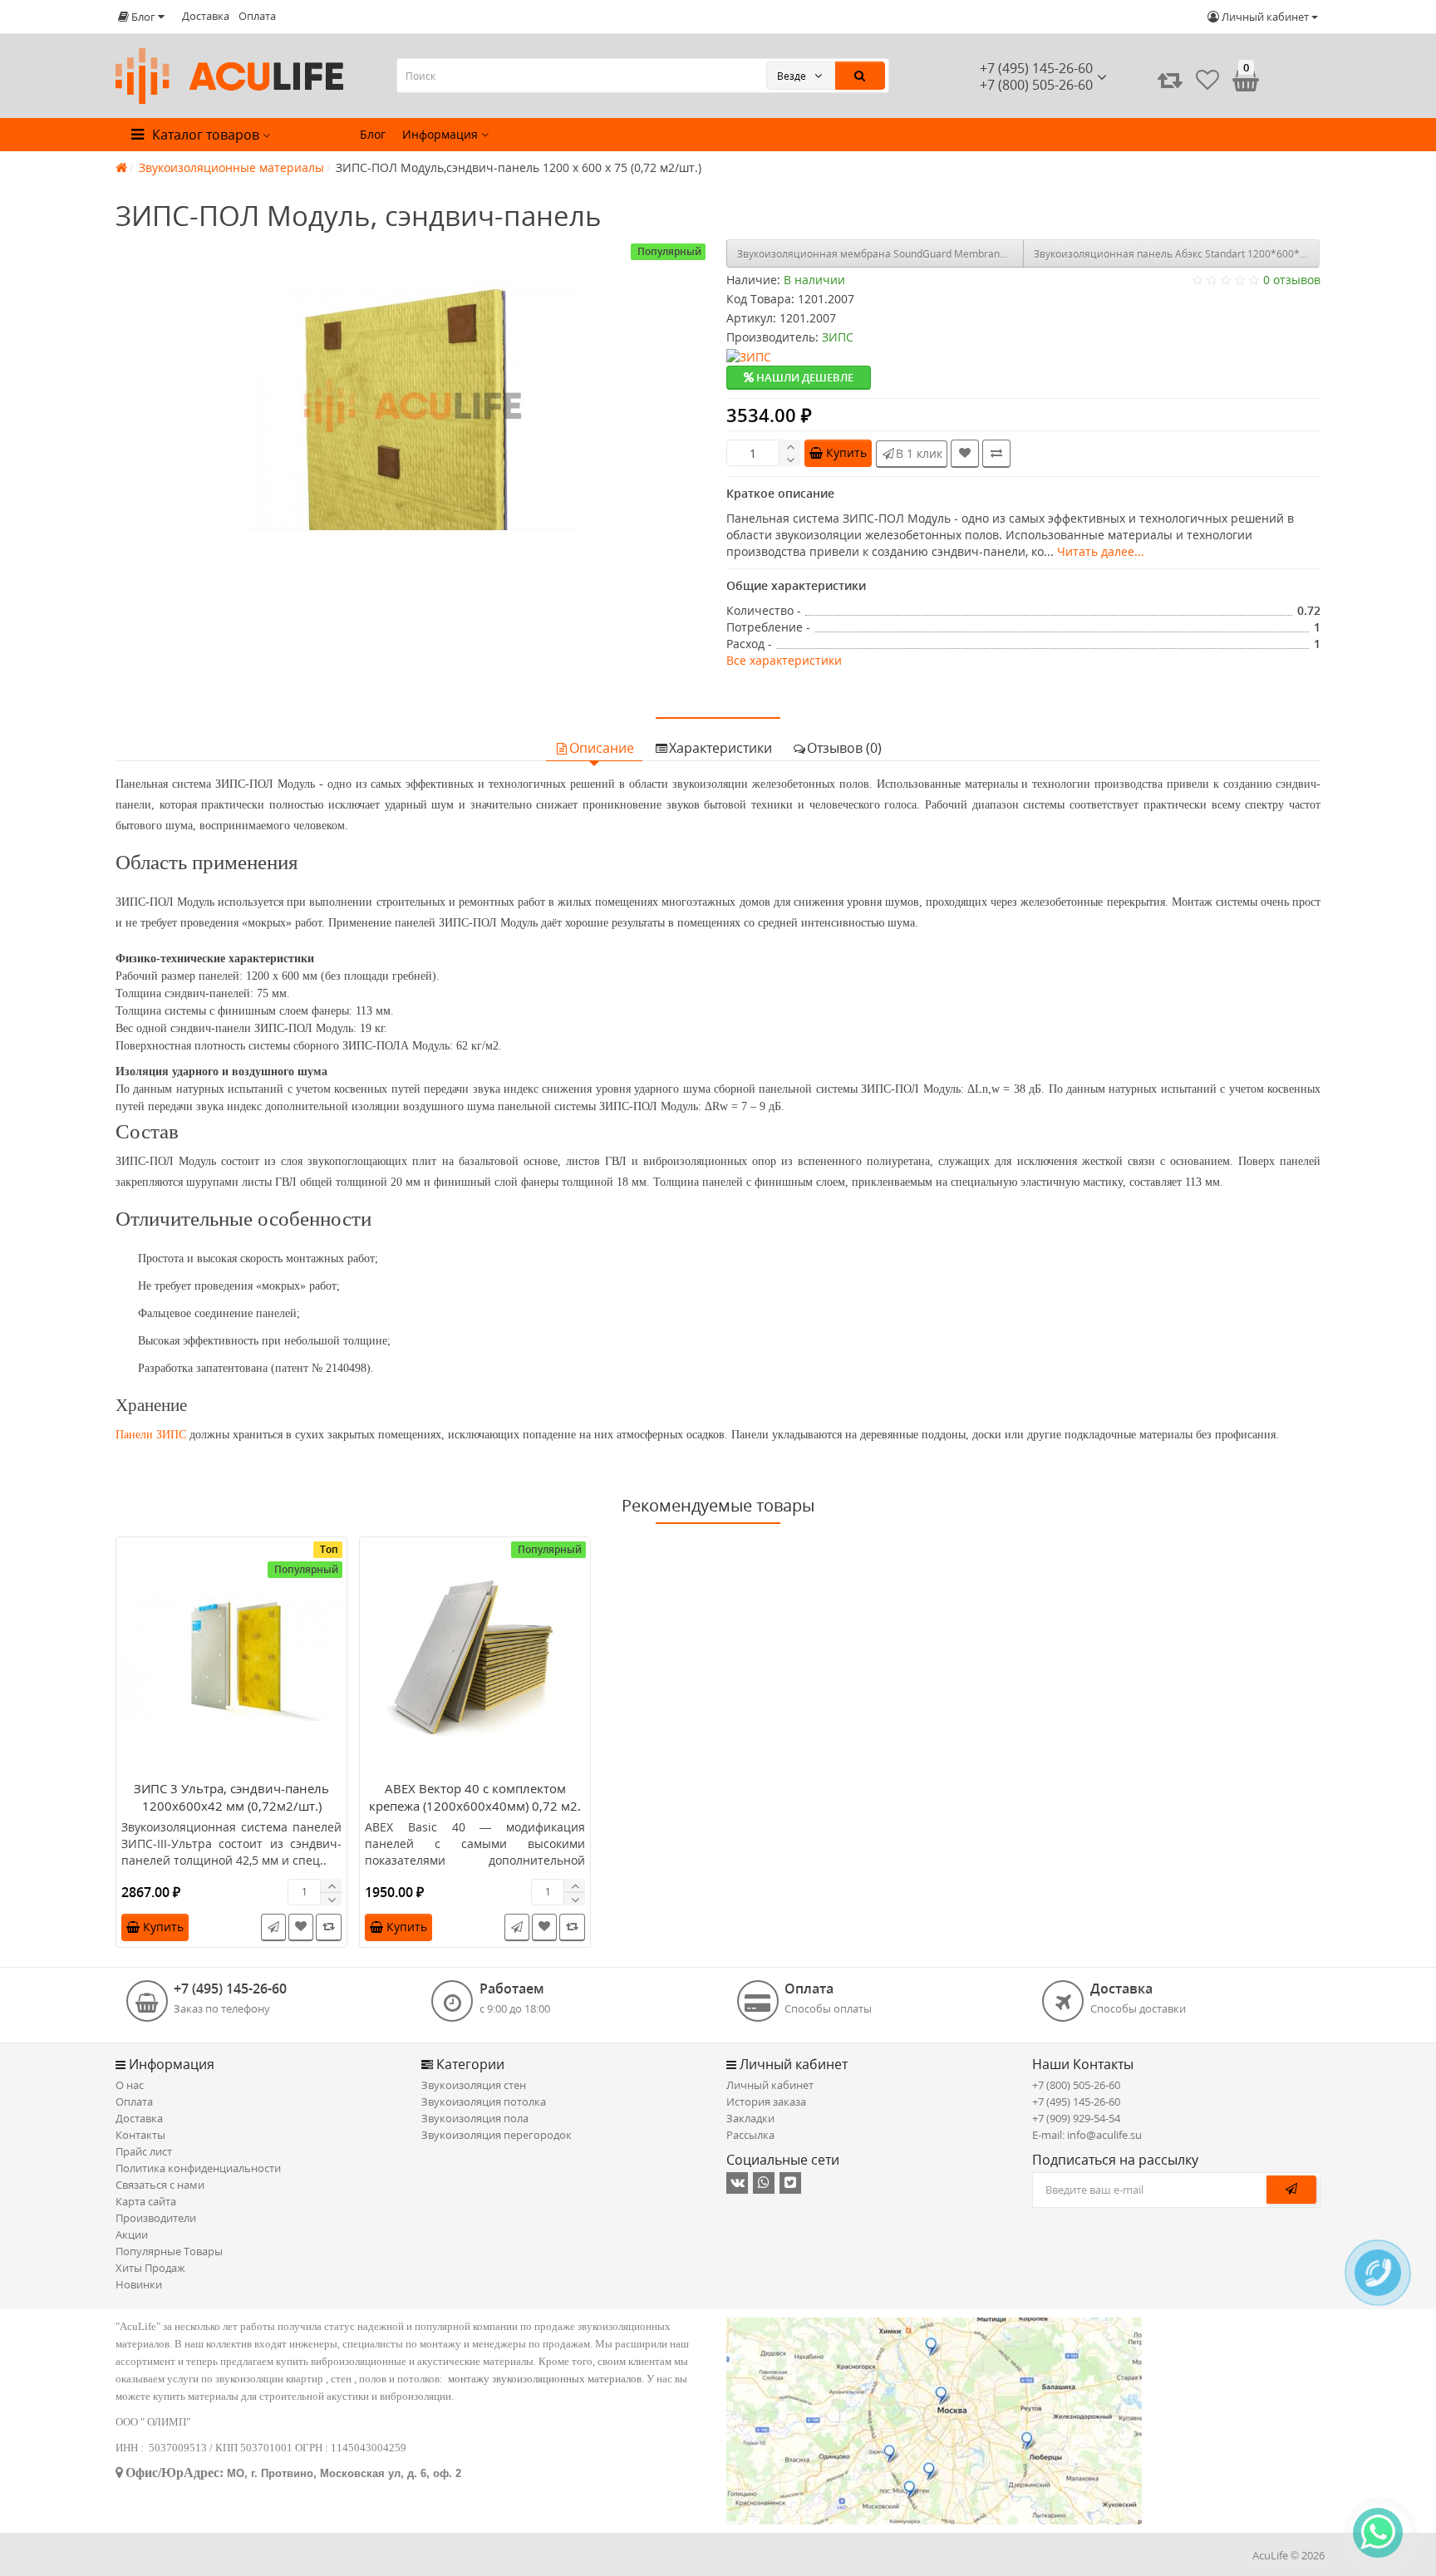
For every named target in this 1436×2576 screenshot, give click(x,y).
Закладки (750, 2118)
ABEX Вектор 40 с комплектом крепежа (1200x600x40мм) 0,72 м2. (475, 1797)
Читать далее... (1101, 551)
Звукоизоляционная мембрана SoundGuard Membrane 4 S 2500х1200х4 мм (880, 254)
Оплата (257, 16)
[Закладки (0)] (1207, 80)
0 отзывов (1292, 280)
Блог (373, 134)
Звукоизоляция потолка (484, 2102)
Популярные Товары (169, 2251)
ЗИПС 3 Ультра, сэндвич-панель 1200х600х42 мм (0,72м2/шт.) (231, 1797)
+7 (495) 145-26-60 (1036, 68)
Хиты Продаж (150, 2268)
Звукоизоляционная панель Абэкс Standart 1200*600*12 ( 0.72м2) (1177, 254)
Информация (442, 134)
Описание (602, 748)
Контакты (140, 2135)
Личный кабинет (770, 2085)
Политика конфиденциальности (198, 2168)
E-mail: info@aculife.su (1087, 2135)
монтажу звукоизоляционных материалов (545, 2379)
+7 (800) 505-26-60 (1076, 2085)
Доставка (206, 16)
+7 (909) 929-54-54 (1076, 2118)
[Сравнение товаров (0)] (1170, 80)
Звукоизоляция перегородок (497, 2135)
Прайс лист (144, 2151)
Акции (132, 2234)
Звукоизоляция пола (475, 2118)
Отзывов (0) (844, 748)
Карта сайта (146, 2201)
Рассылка (750, 2135)
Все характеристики (784, 660)
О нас (130, 2085)
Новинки (139, 2284)
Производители (156, 2218)
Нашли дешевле (804, 377)
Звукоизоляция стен (474, 2085)
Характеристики (720, 748)
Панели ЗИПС (151, 1435)
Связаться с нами (160, 2185)
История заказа (766, 2102)
